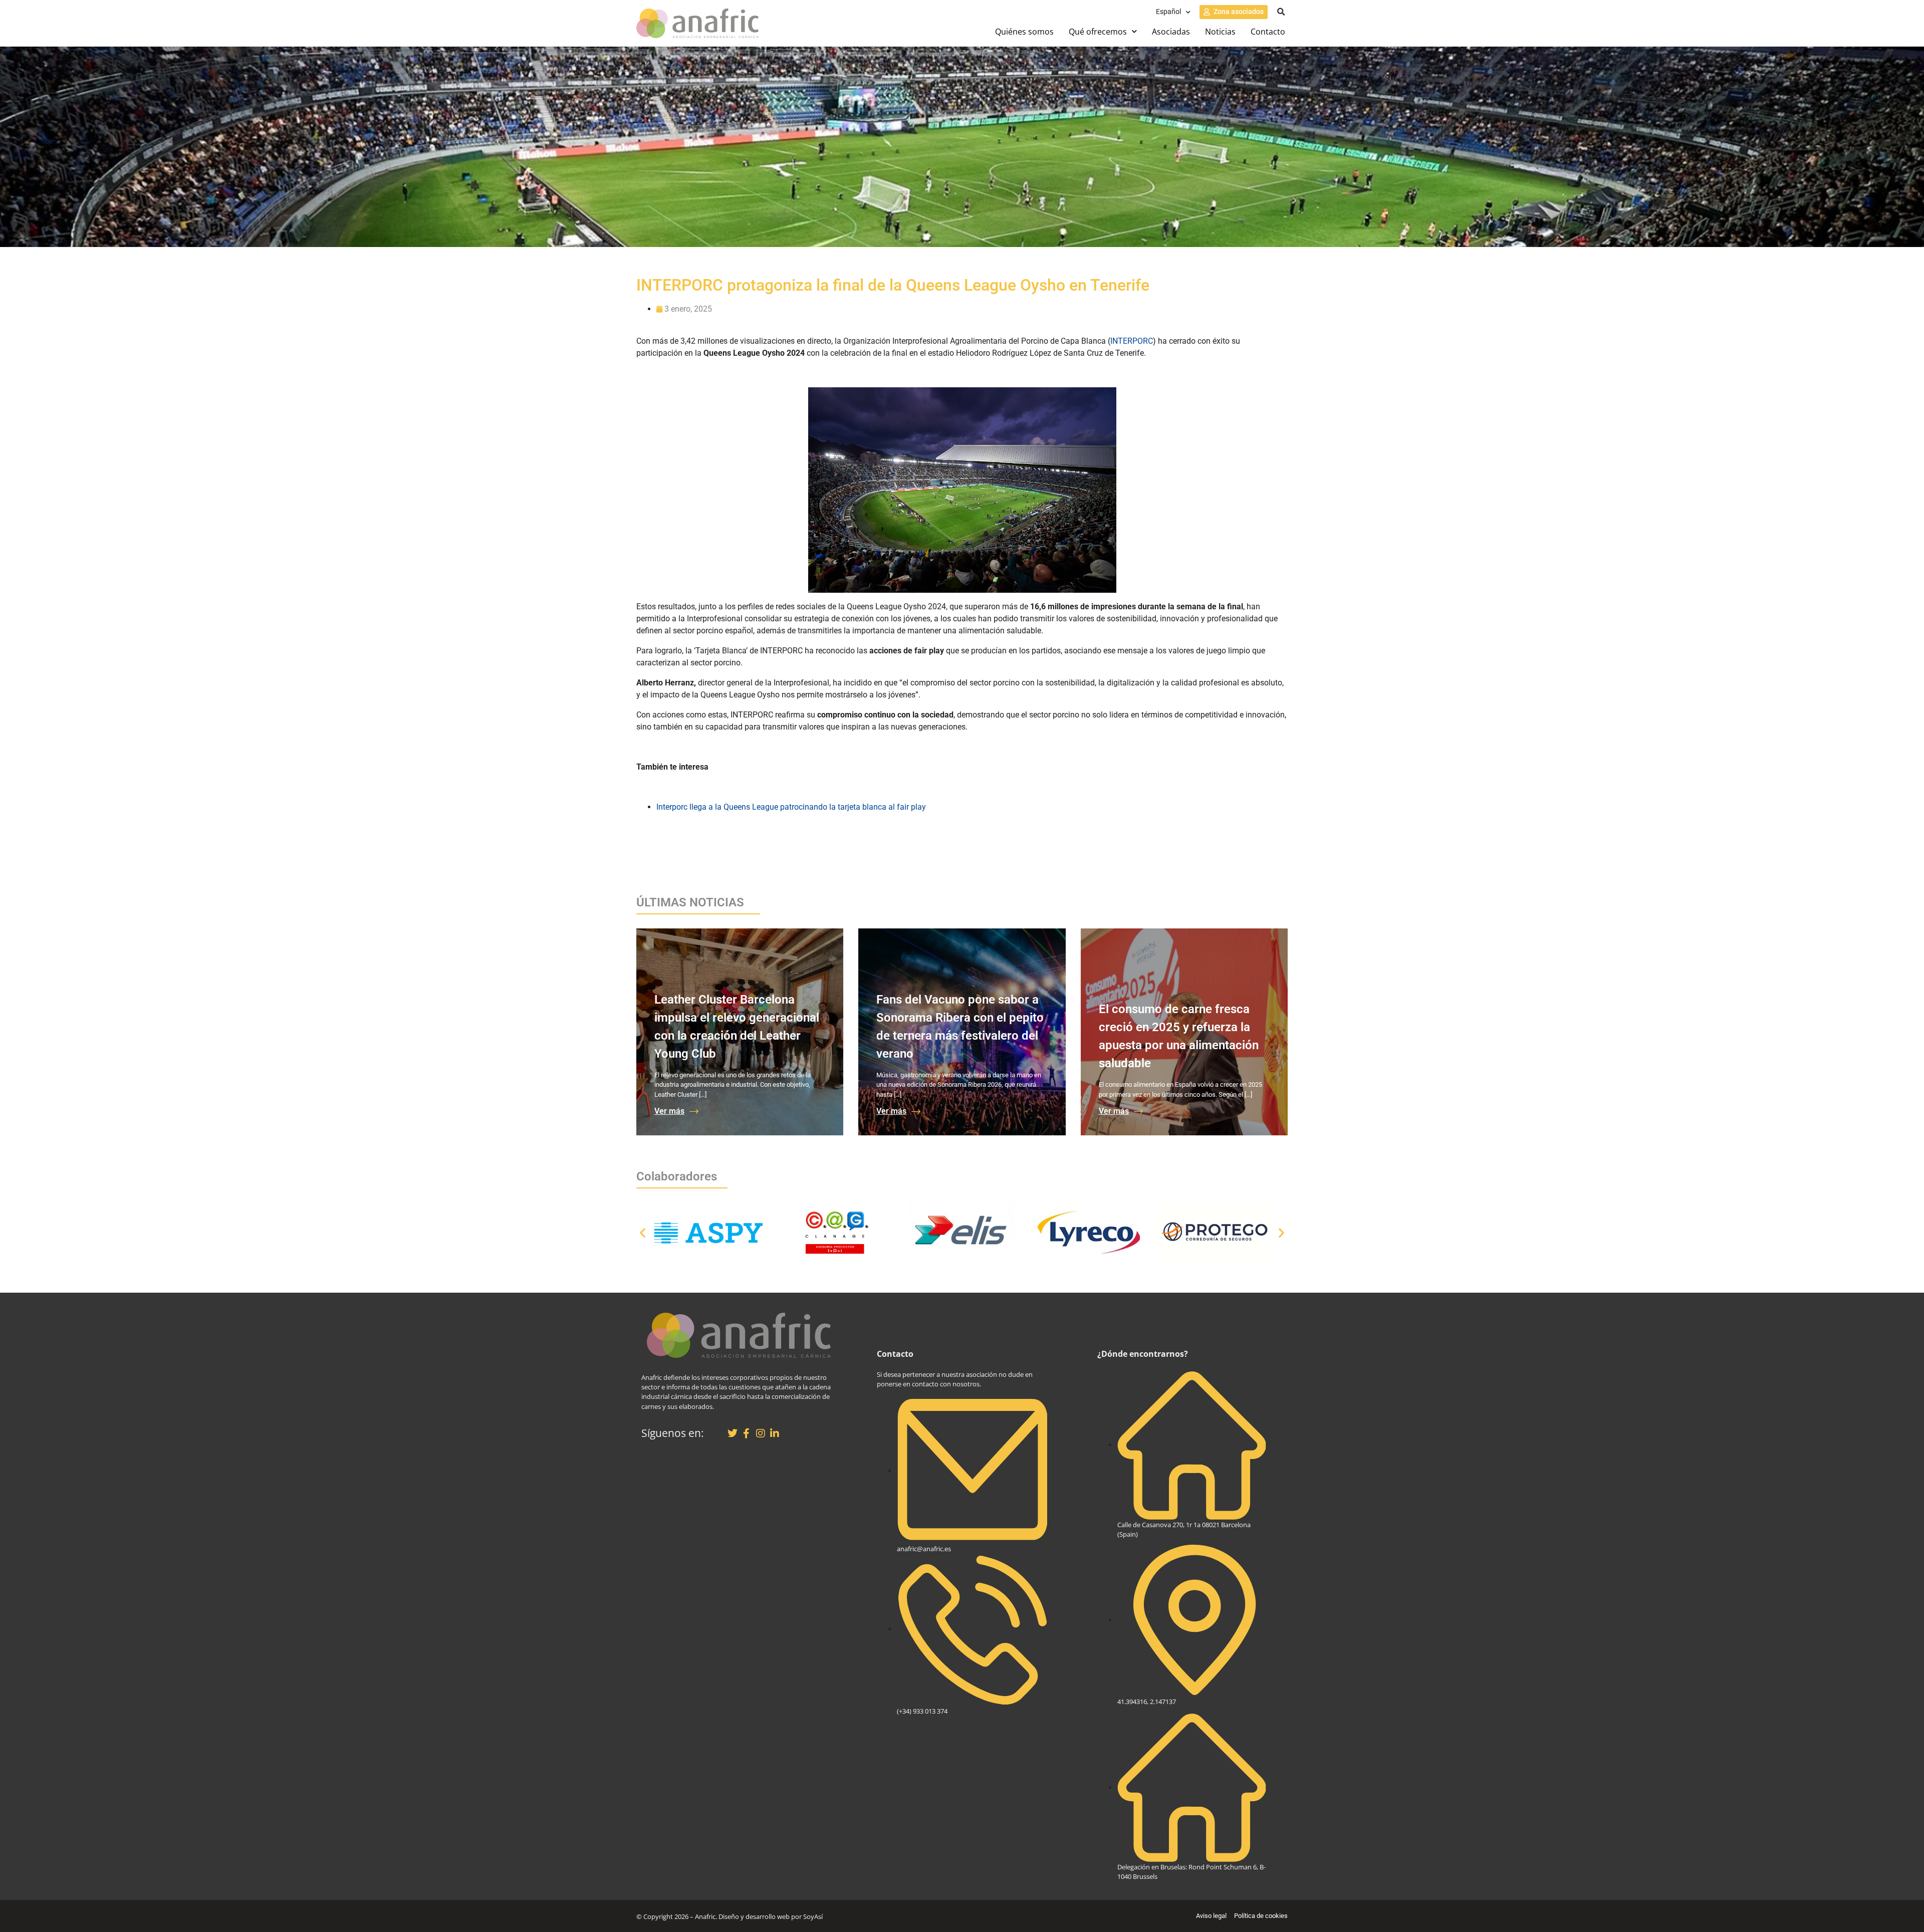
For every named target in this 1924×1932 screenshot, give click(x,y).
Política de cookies (1261, 1916)
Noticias (1220, 32)
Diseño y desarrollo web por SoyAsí (771, 1916)
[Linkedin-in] (775, 1433)
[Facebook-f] (747, 1433)
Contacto (1268, 32)
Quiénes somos (1024, 32)
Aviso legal (1211, 1916)
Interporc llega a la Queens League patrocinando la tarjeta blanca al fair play (791, 807)
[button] (1281, 12)
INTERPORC (1132, 341)
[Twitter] (733, 1433)
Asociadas (1171, 32)
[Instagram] (761, 1433)
